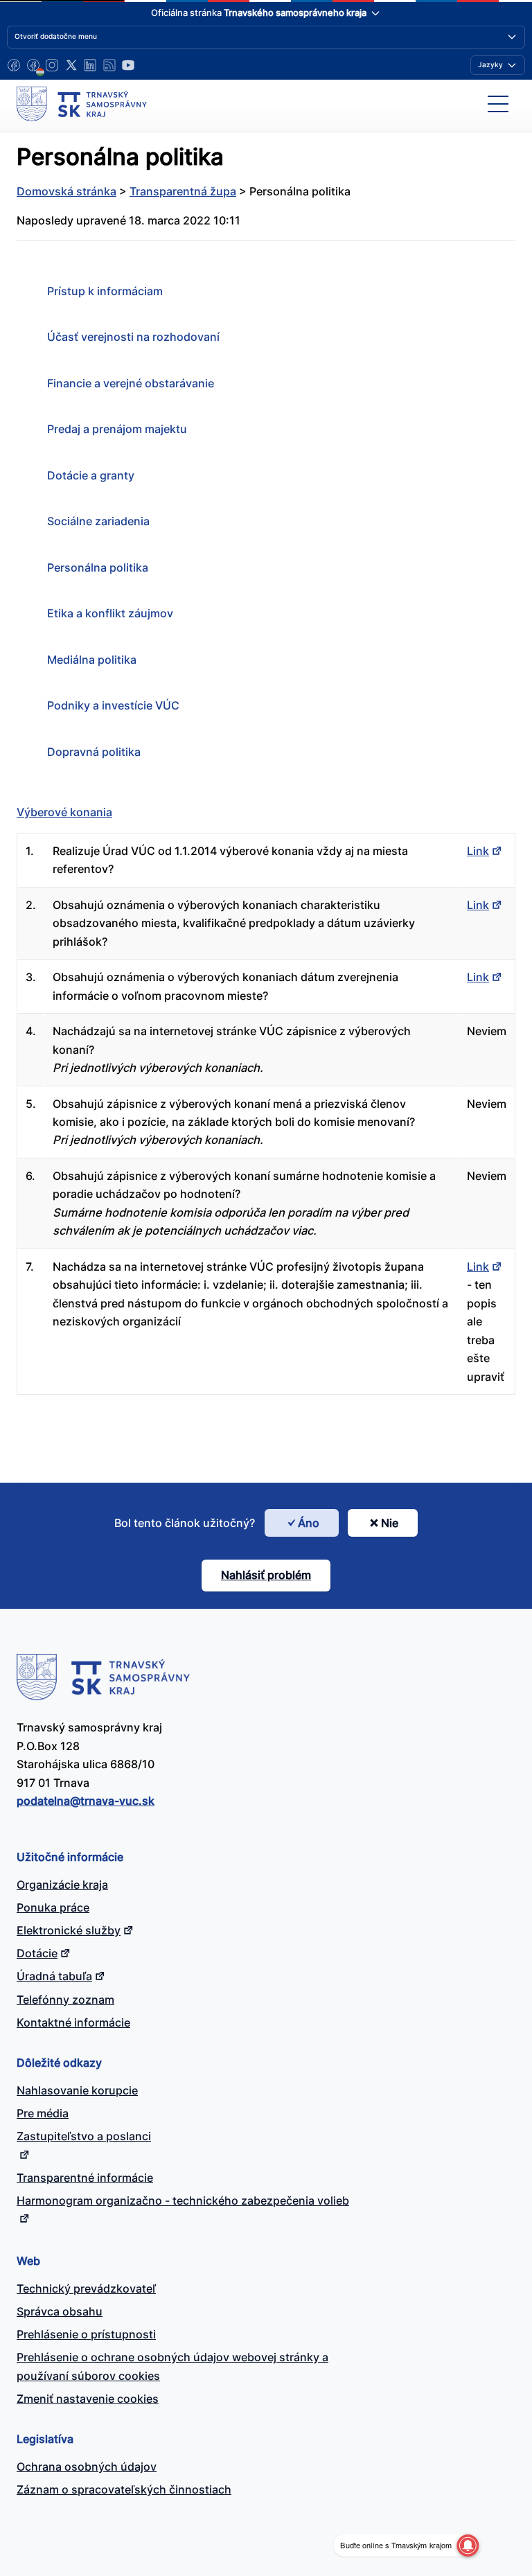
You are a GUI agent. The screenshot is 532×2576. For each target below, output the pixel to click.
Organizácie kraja (62, 1885)
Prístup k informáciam (105, 291)
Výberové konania (64, 812)
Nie (390, 1523)
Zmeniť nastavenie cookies (88, 2399)
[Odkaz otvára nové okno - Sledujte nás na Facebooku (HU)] (33, 65)
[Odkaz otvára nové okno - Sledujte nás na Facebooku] (14, 65)
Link (478, 851)
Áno (309, 1523)
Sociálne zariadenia (98, 521)
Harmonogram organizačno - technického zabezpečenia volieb (183, 2200)
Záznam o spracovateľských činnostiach (124, 2489)
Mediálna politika (92, 660)
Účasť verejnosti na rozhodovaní (133, 337)
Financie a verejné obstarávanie (131, 383)
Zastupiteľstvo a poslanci (84, 2136)
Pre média (43, 2113)
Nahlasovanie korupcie (77, 2090)
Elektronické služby (69, 1930)
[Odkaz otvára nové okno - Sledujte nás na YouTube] (128, 65)
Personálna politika (98, 567)
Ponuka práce (53, 1907)
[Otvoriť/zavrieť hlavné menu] (498, 104)
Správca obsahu (60, 2311)
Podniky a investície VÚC (113, 705)
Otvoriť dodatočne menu (56, 36)
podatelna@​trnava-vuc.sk (86, 1801)
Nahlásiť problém (266, 1575)
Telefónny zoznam (65, 2000)
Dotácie (37, 1953)
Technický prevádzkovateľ (86, 2288)
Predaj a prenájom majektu (117, 429)
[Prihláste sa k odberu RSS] (109, 65)
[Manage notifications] (468, 2546)
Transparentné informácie (85, 2178)
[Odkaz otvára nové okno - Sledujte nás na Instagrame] (52, 65)
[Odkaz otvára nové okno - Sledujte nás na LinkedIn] (90, 65)
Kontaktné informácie (73, 2022)
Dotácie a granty (91, 475)
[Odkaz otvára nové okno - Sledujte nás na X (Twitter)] (71, 65)
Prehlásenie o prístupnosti (86, 2334)
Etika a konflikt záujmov (110, 613)
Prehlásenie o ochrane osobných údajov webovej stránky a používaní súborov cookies (172, 2366)
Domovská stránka (66, 191)
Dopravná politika (94, 752)
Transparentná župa (183, 191)
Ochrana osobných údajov (87, 2467)
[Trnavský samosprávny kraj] (82, 104)
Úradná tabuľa (54, 1976)
